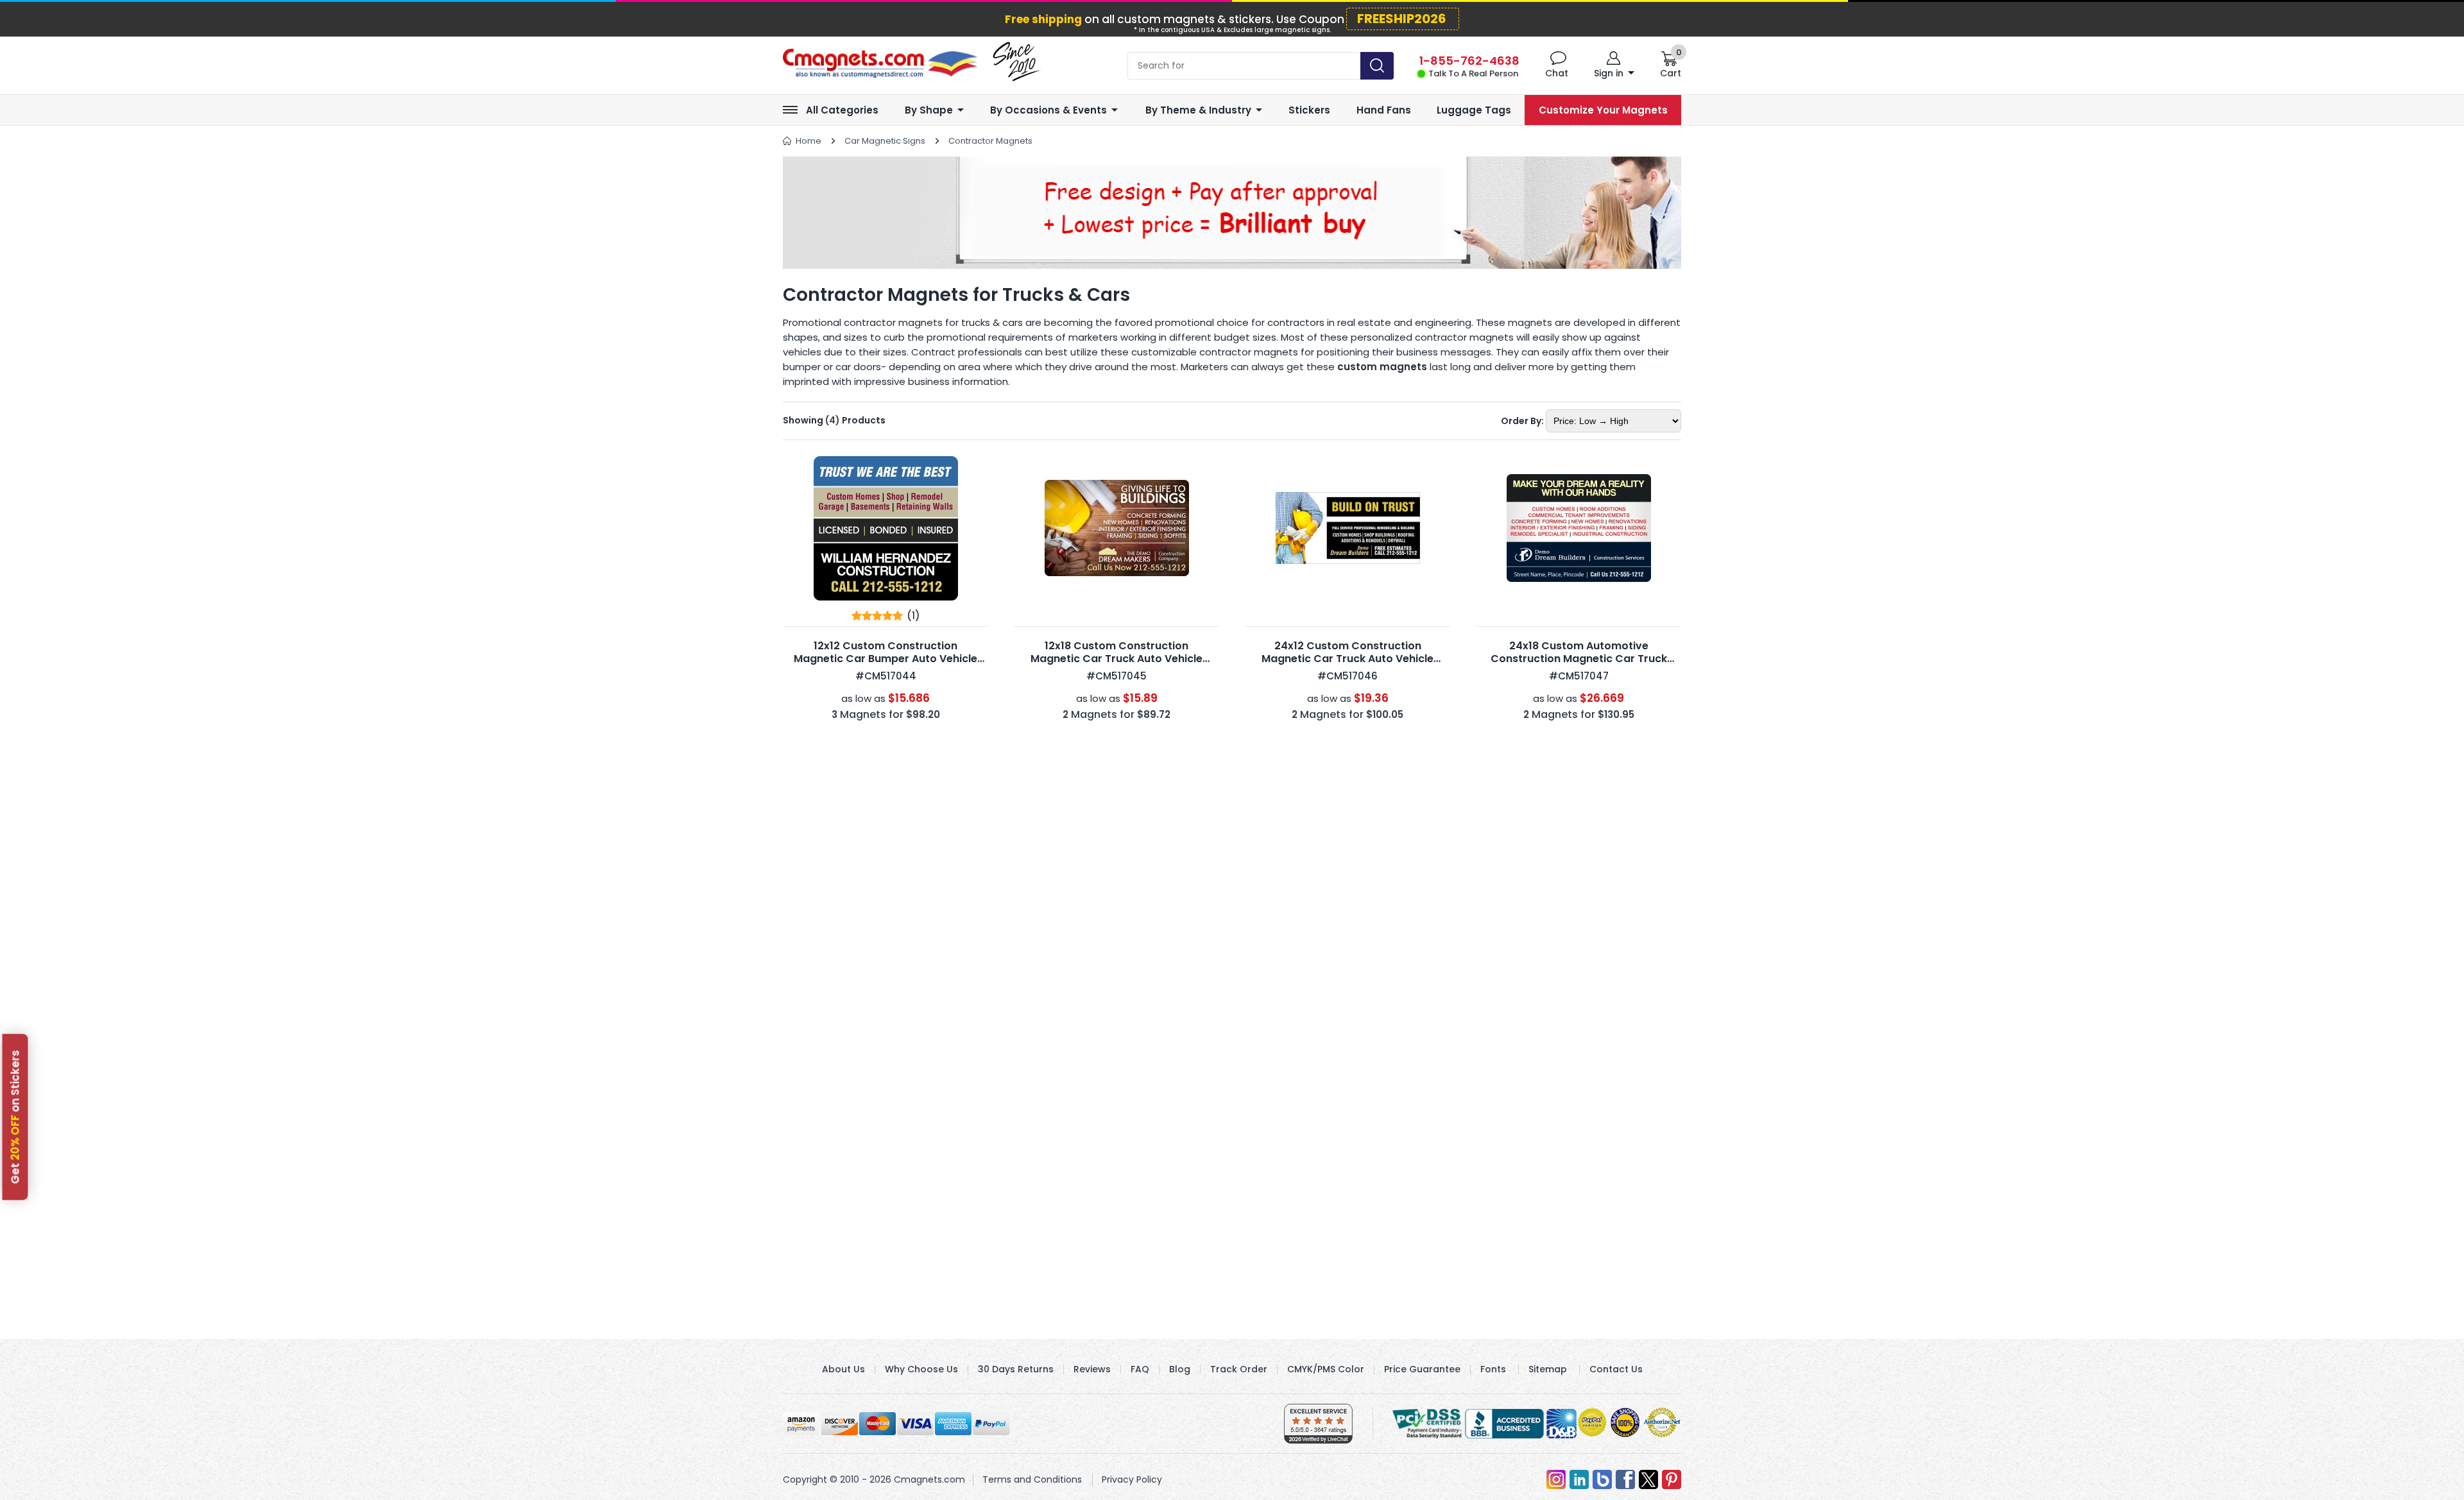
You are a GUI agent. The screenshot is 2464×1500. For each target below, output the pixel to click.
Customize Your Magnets (1603, 110)
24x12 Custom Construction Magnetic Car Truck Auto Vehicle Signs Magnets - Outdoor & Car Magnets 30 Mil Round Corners (1347, 665)
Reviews (1092, 1369)
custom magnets (1382, 367)
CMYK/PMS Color (1326, 1369)
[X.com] (1648, 1479)
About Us (843, 1369)
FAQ (1140, 1369)
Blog (1180, 1369)
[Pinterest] (1672, 1479)
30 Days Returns (1016, 1369)
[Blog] (1602, 1479)
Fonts (1493, 1369)
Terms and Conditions (1032, 1479)
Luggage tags (1474, 110)
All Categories (842, 110)
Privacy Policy (1132, 1479)
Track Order (1239, 1369)
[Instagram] (1556, 1479)
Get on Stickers (15, 1117)
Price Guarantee (1422, 1369)
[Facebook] (1625, 1479)
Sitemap (1548, 1369)
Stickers (1309, 110)
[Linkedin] (1579, 1479)
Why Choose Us (921, 1369)
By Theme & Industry (1198, 110)
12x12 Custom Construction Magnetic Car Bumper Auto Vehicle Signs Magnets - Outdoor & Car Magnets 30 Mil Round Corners (886, 665)
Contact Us (1616, 1369)
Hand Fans (1384, 110)
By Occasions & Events (1048, 110)
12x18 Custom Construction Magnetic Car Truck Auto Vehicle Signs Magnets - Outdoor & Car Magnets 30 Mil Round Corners (1116, 665)
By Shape (929, 110)
